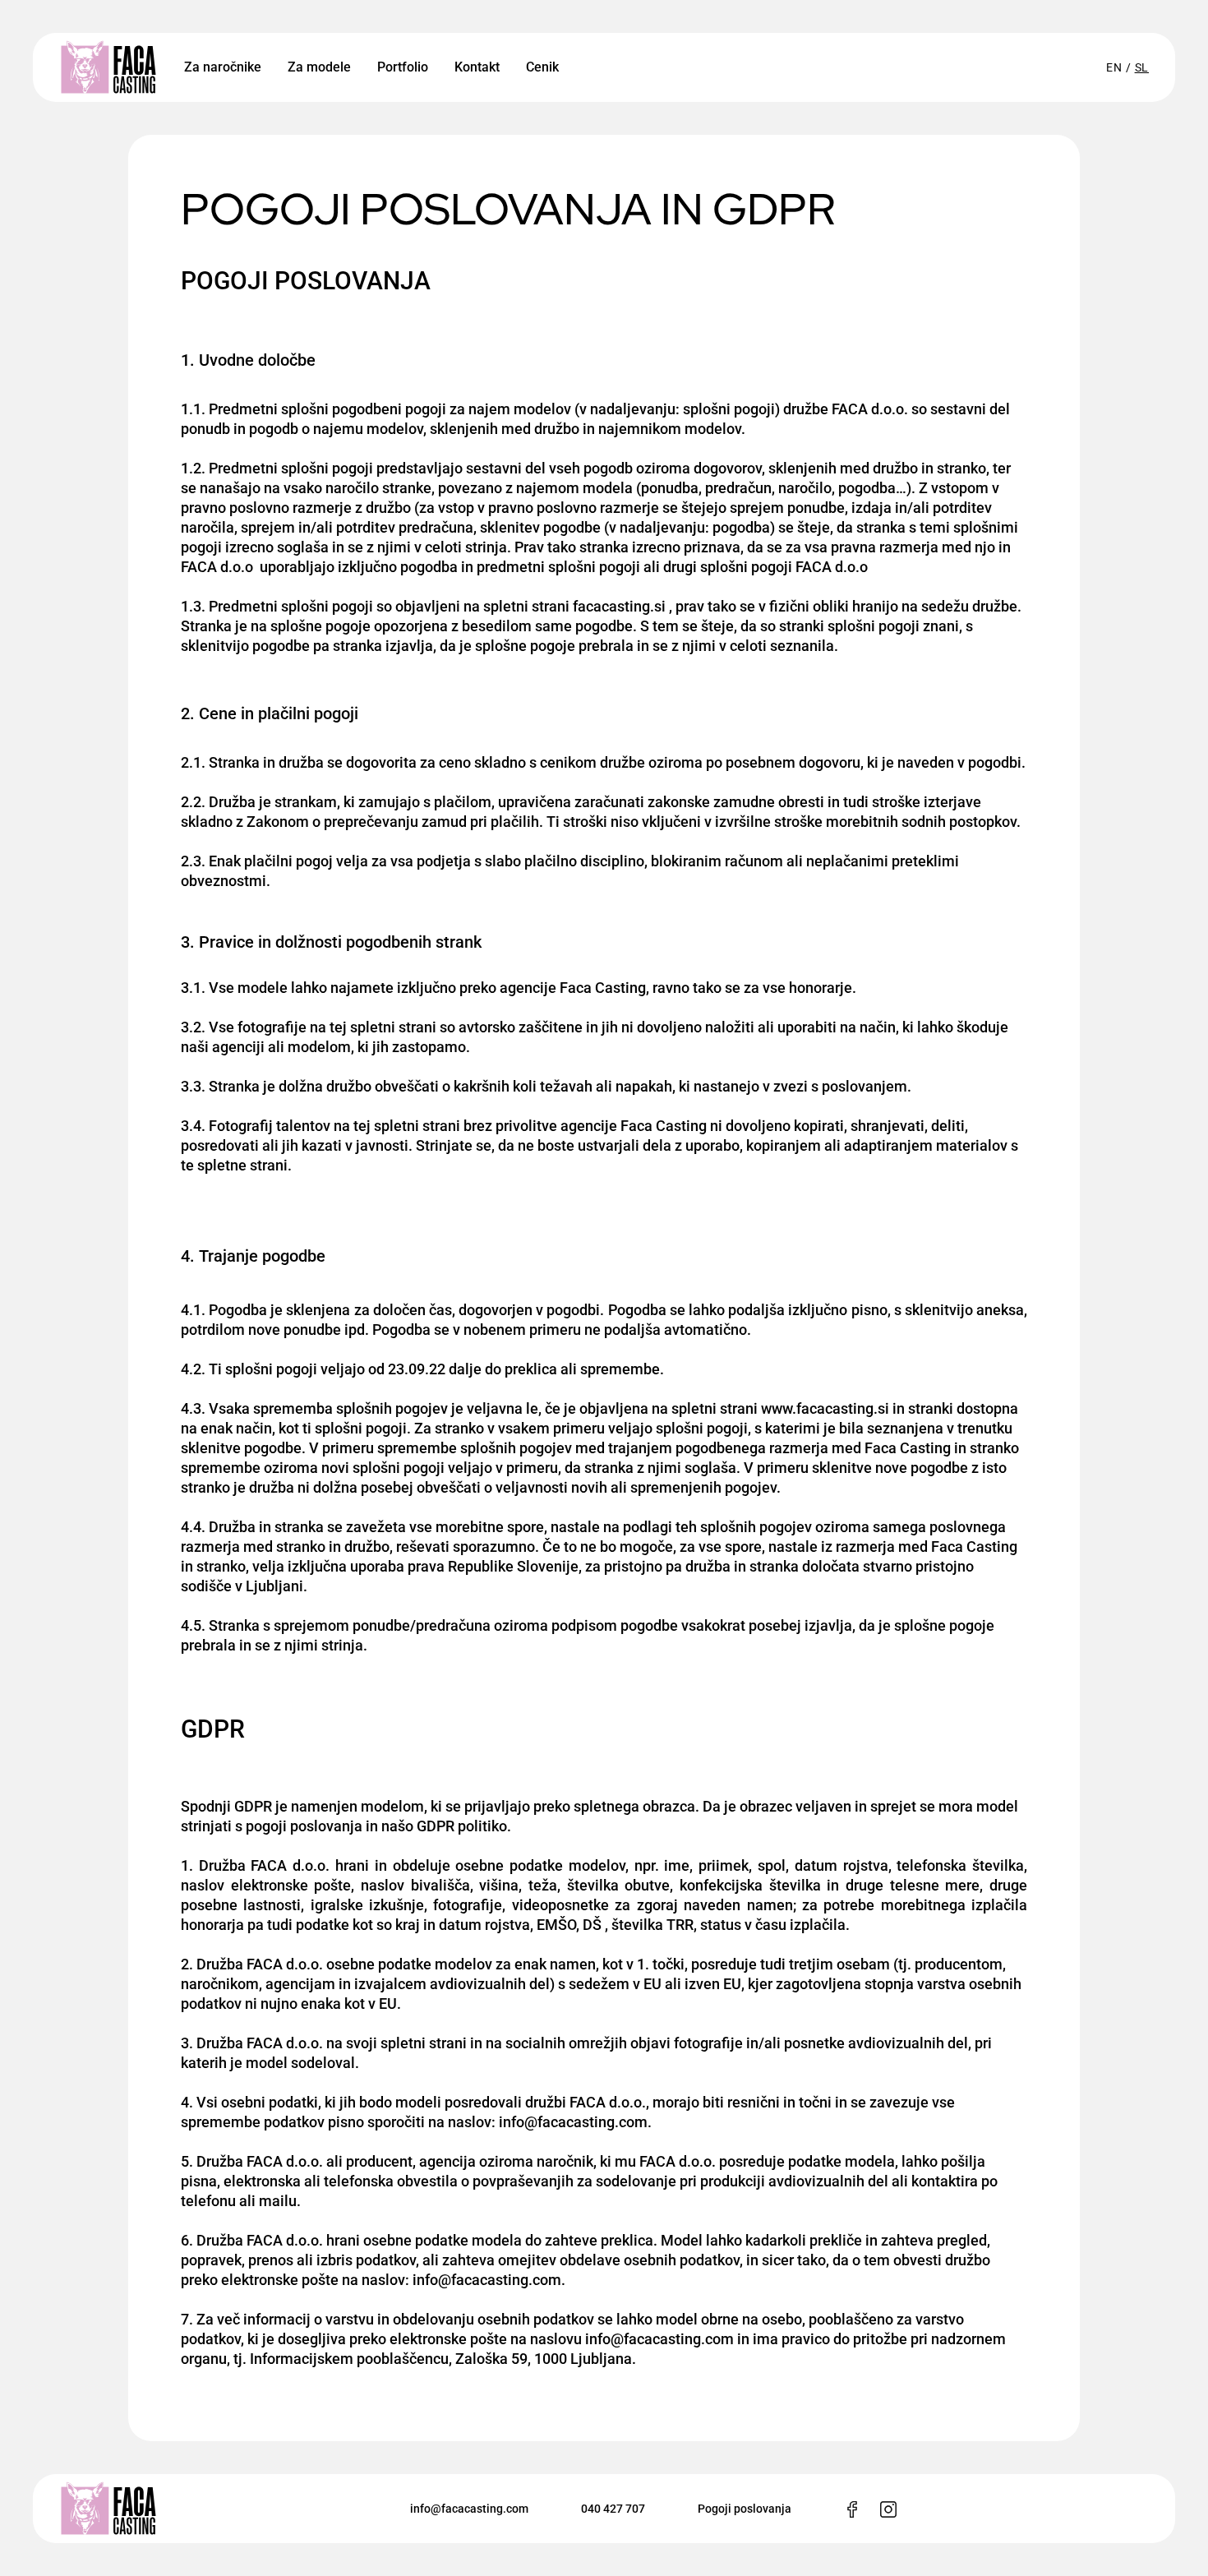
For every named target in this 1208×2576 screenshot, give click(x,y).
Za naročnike (223, 67)
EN (1114, 67)
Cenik (542, 67)
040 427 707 (613, 2509)
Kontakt (477, 67)
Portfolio (403, 67)
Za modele (319, 67)
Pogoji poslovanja (745, 2509)
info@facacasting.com (469, 2509)
